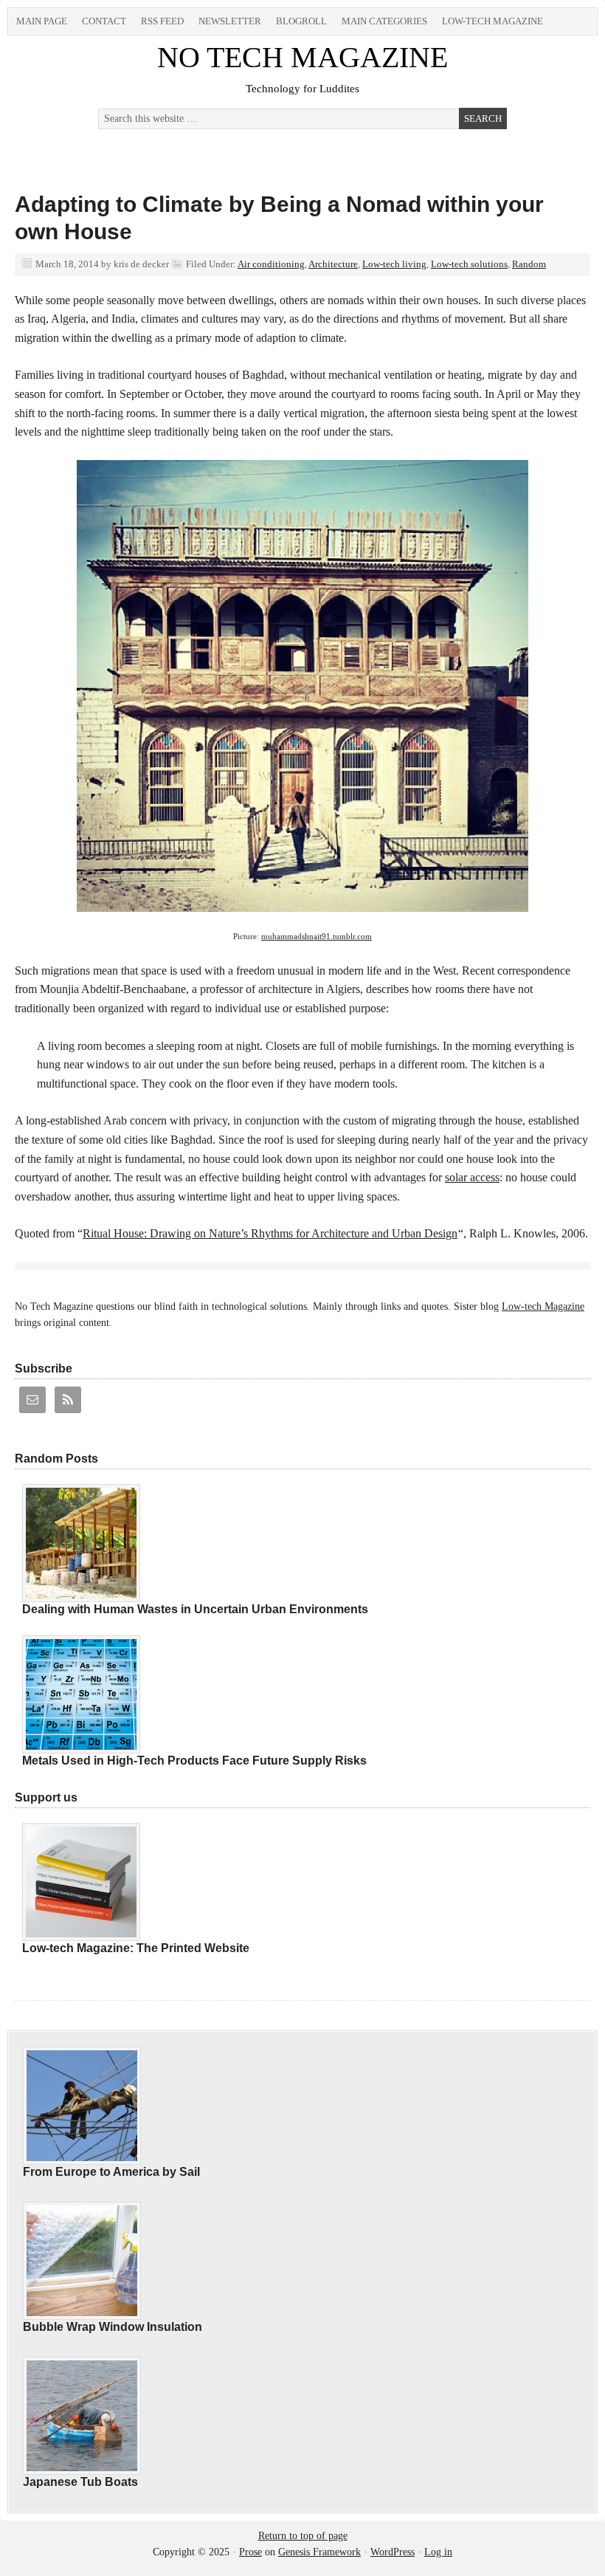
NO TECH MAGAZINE (302, 57)
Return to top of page (303, 2536)
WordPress (393, 2552)
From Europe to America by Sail (111, 2172)
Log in (438, 2552)
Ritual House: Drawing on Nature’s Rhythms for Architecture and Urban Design (270, 1233)
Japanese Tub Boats (80, 2482)
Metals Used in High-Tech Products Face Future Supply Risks (194, 1761)
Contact (104, 21)
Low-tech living (394, 264)
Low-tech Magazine (492, 21)
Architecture (333, 264)
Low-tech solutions (469, 264)
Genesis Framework (319, 2552)
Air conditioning (271, 264)
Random (529, 264)
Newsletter (230, 21)
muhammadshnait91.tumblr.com (317, 937)
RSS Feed (162, 21)
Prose (250, 2552)
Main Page (42, 21)
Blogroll (301, 21)
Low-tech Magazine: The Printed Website (136, 1948)
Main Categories (384, 21)
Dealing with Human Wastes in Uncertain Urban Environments (195, 1609)
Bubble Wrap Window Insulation (113, 2327)
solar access (472, 1177)
